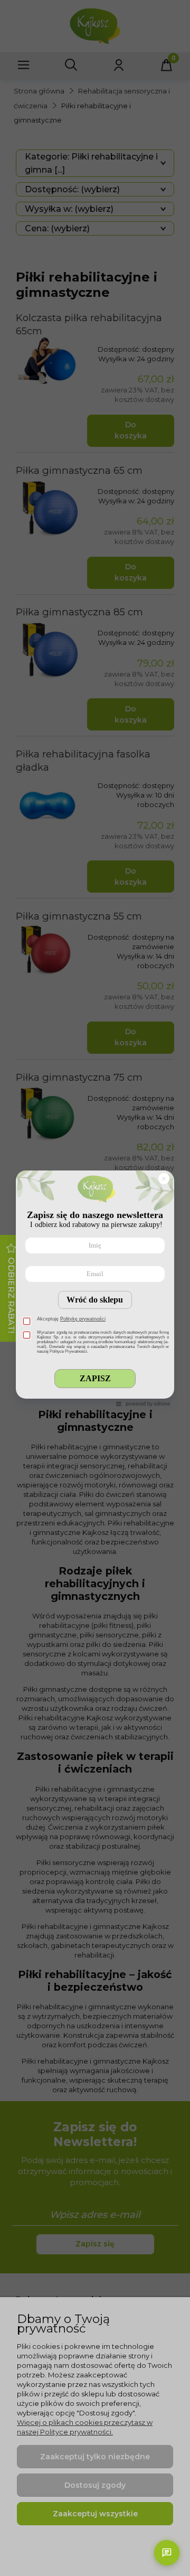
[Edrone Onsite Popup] (95, 1288)
